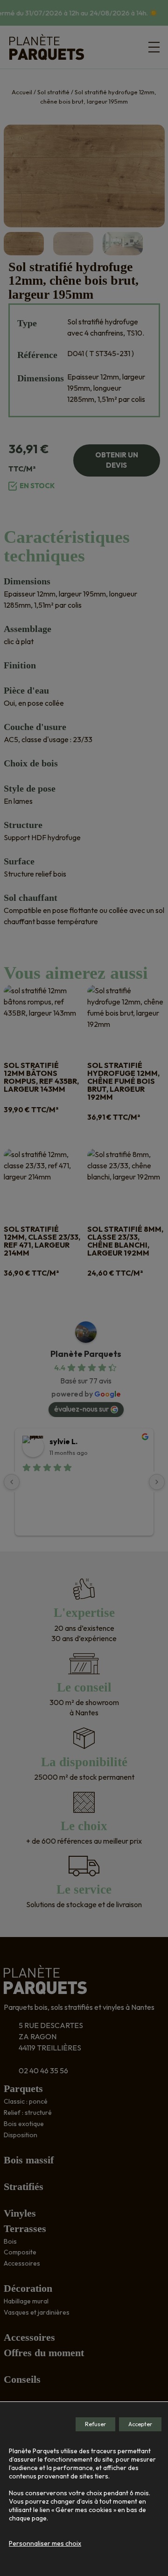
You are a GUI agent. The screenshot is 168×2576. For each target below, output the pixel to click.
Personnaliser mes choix (45, 2543)
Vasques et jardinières (37, 2312)
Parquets (23, 2088)
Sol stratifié (53, 92)
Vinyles (20, 2213)
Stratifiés (24, 2186)
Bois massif (29, 2160)
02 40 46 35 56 (43, 2071)
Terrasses (25, 2229)
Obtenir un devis (117, 460)
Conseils (22, 2379)
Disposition (21, 2135)
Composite (20, 2252)
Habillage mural (26, 2301)
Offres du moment (44, 2353)
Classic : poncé (26, 2101)
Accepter (140, 2424)
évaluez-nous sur (81, 1409)
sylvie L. (63, 1441)
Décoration (28, 2288)
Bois (10, 2241)
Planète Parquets (86, 1354)
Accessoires (22, 2263)
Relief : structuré (28, 2113)
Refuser (95, 2424)
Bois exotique (24, 2124)
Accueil (22, 92)
